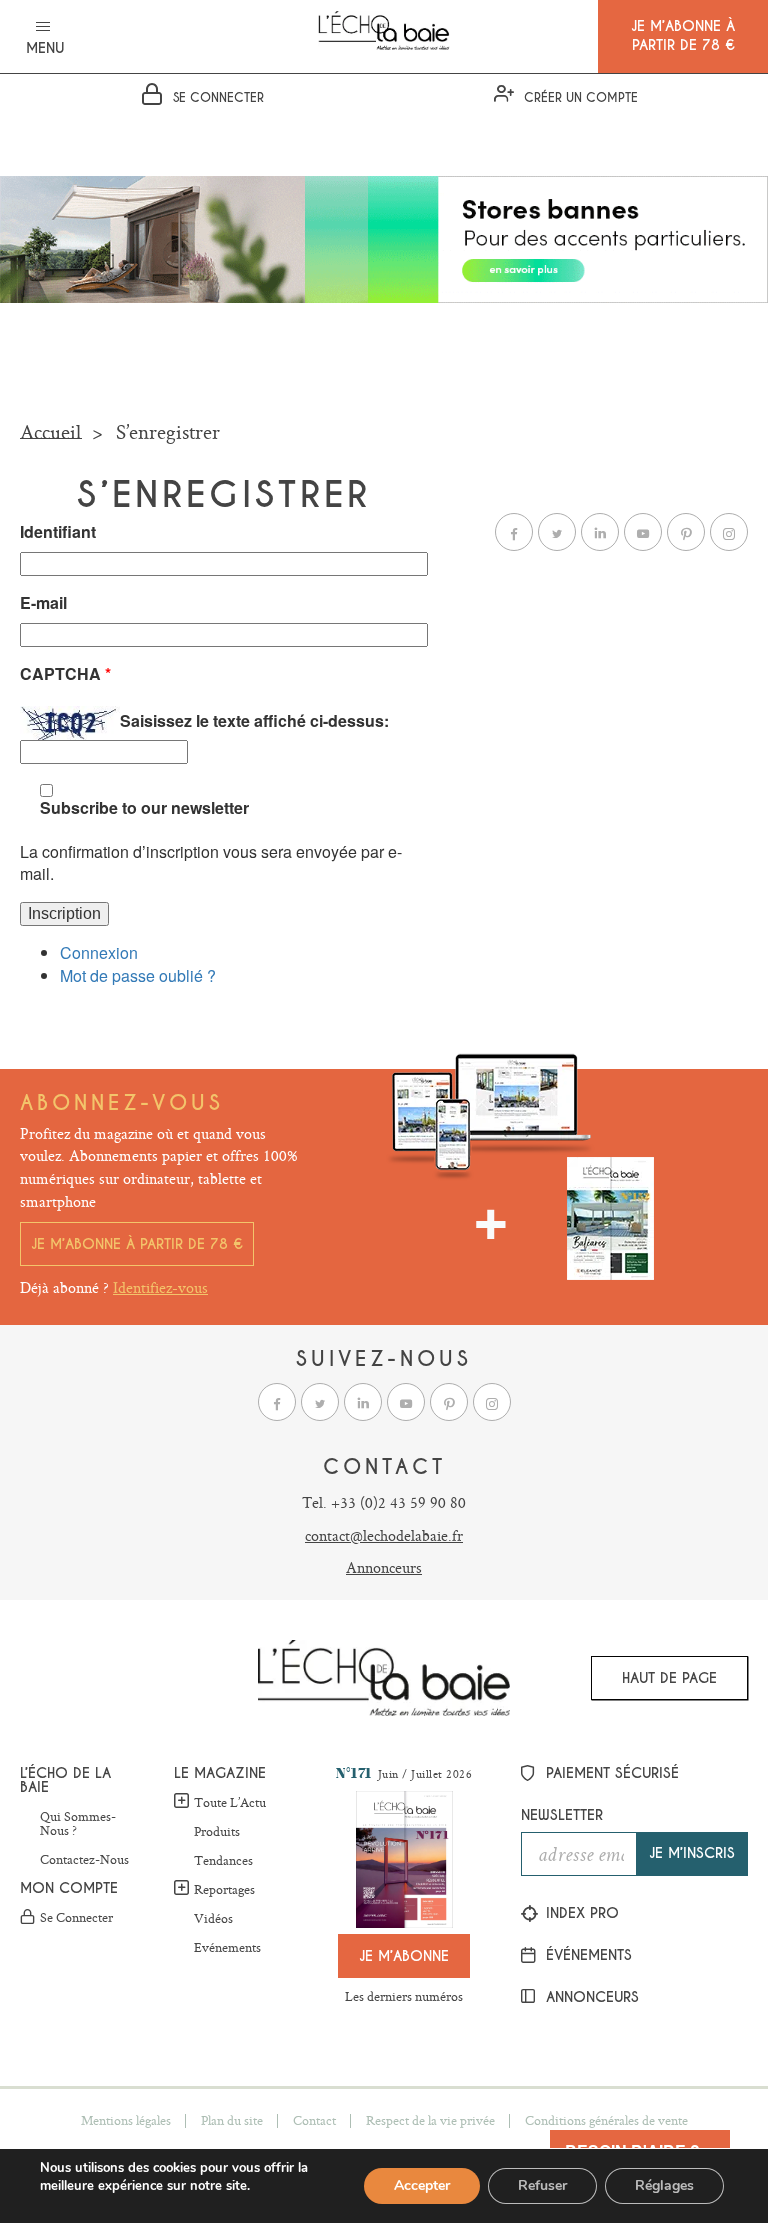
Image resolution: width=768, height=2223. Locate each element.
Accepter (422, 2185)
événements (586, 1955)
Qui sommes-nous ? (78, 1824)
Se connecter (76, 1918)
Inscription (64, 913)
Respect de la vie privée (430, 2120)
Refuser (542, 2185)
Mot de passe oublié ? (138, 975)
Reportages (224, 1889)
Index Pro (580, 1913)
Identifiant (58, 532)
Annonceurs (384, 1567)
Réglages (664, 2185)
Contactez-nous (84, 1860)
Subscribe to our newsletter (144, 807)
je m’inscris (692, 1853)
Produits (217, 1832)
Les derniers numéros (404, 1996)
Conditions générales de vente (606, 2120)
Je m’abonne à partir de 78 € (137, 1244)
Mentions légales (126, 2120)
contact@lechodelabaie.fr (384, 1535)
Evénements (227, 1948)
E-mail (43, 603)
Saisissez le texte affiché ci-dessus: (254, 721)
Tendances (223, 1861)
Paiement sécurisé (610, 1773)
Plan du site (232, 2120)
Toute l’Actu (230, 1802)
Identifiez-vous (160, 1287)
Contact (314, 2120)
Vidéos (213, 1919)
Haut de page (669, 1678)
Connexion (99, 952)
